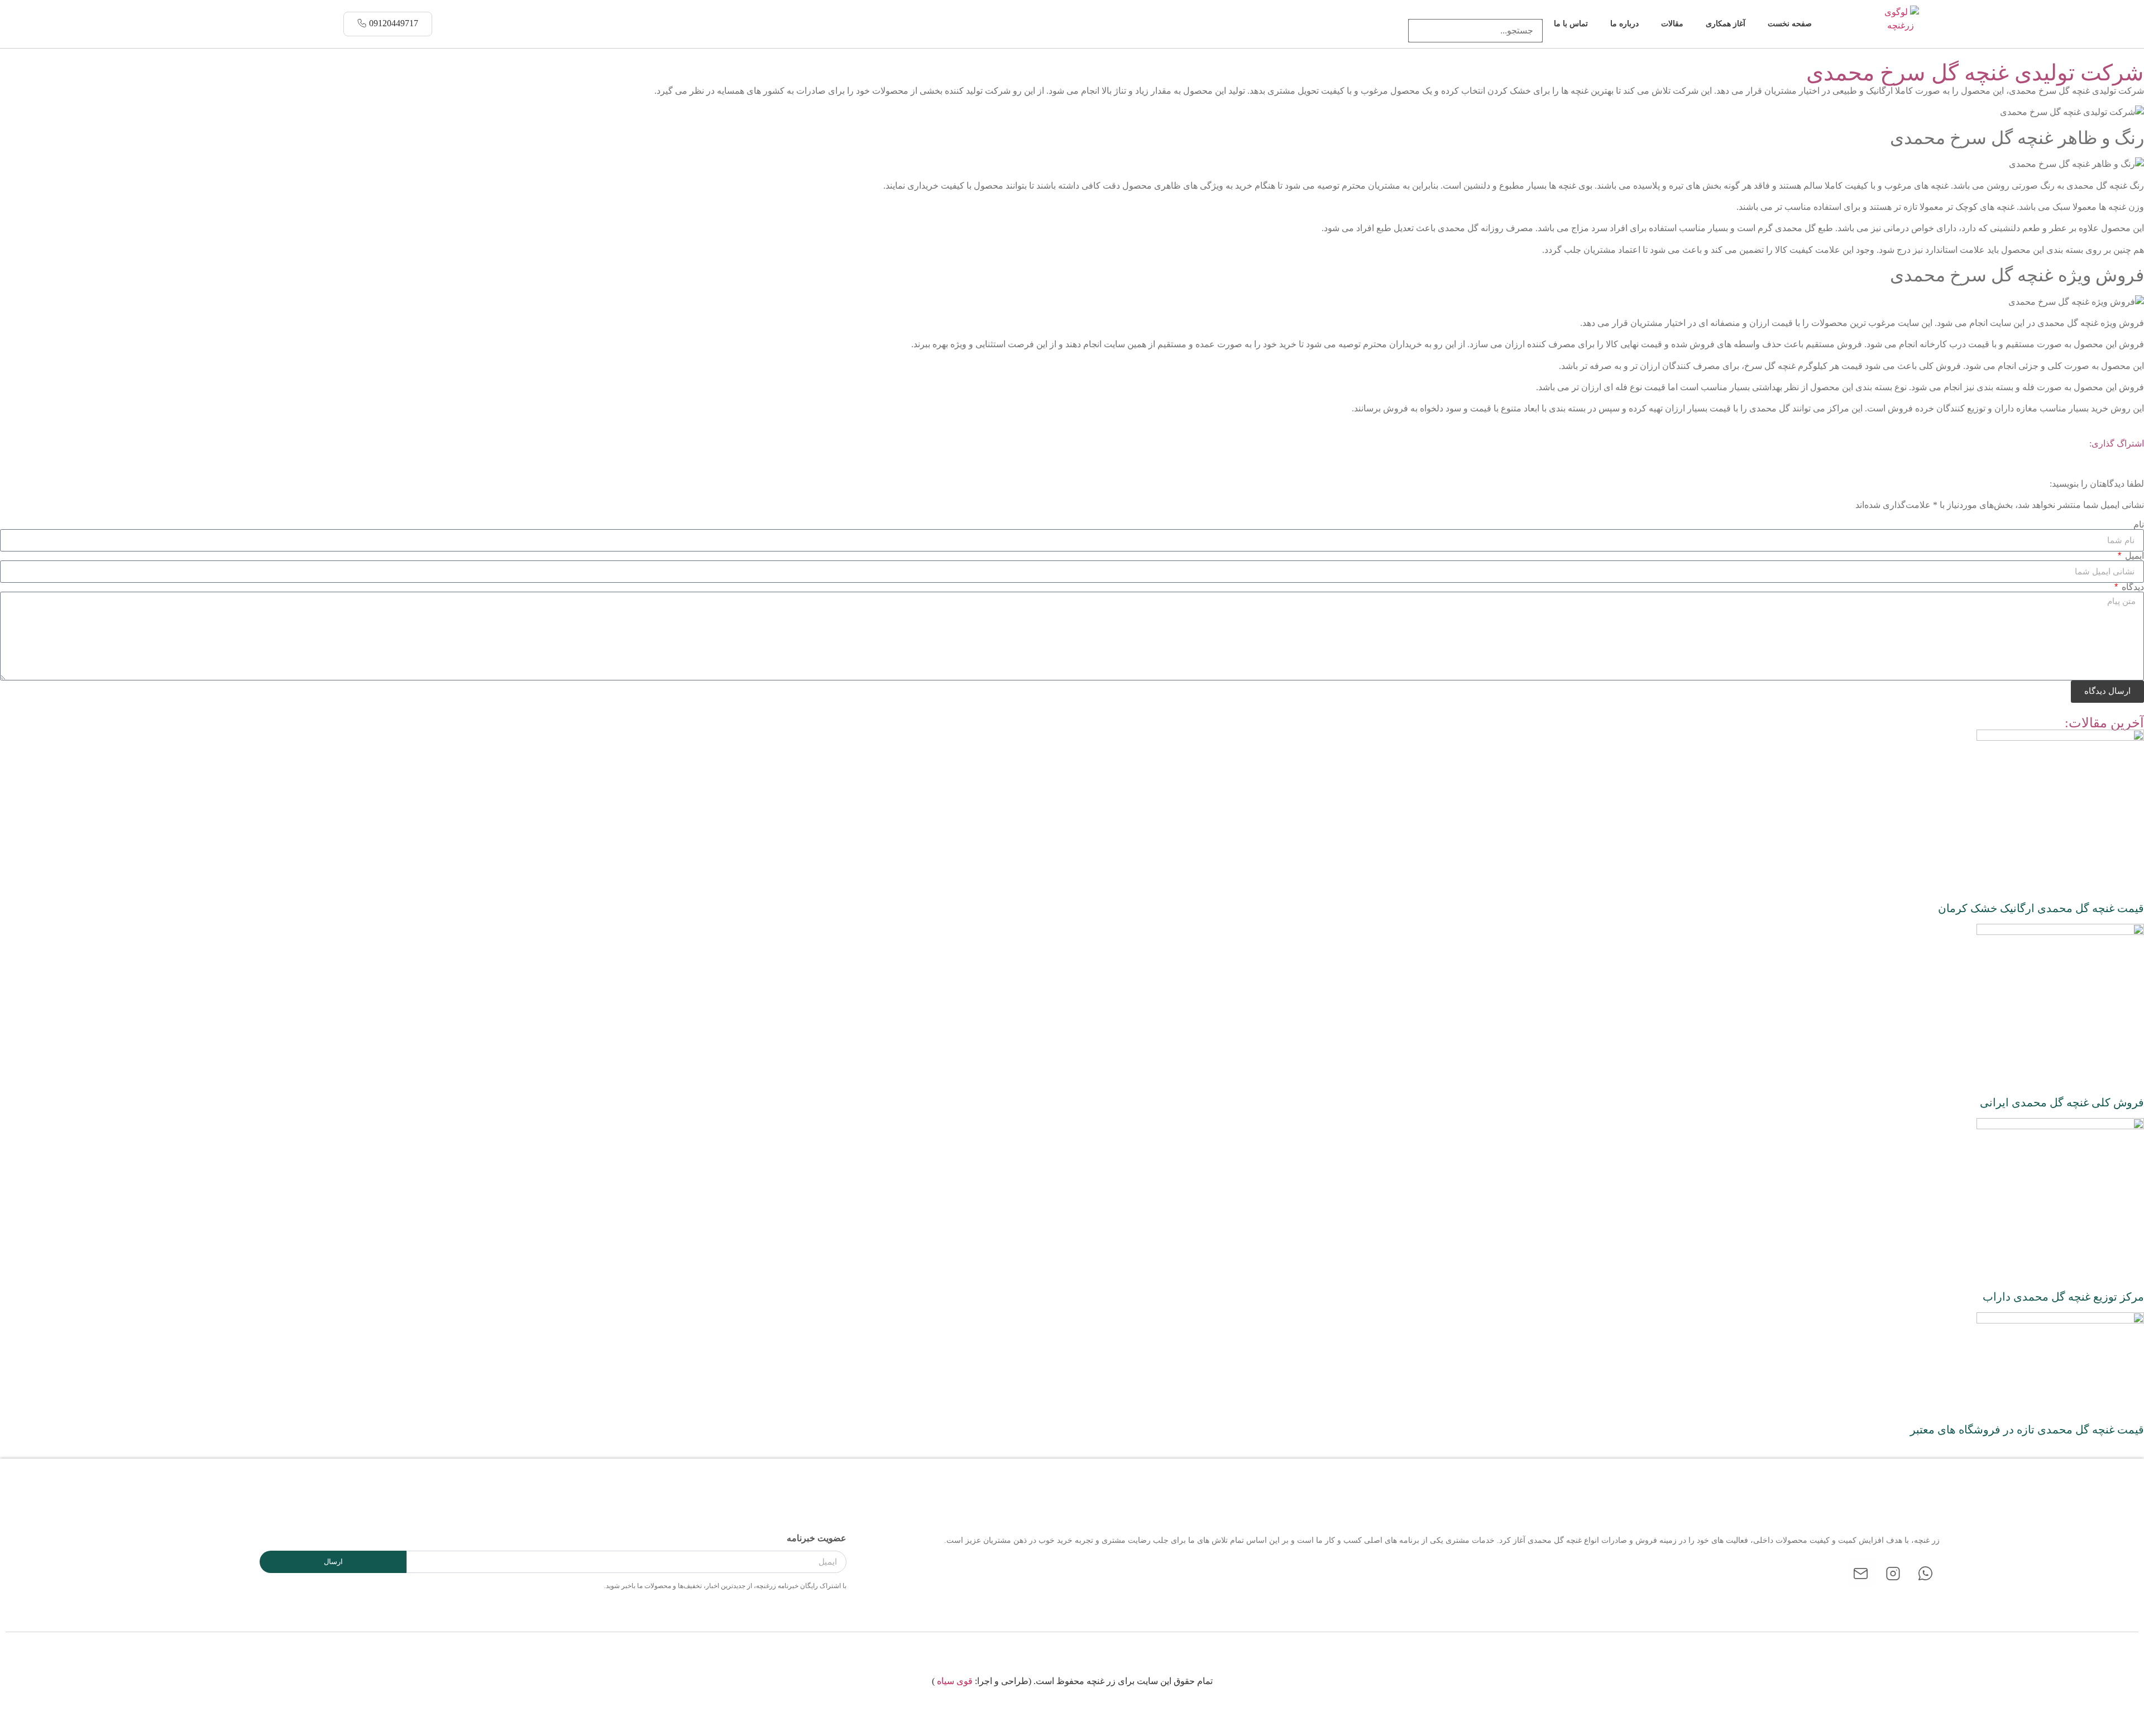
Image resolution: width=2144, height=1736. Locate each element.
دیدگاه (2132, 587)
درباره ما (1624, 24)
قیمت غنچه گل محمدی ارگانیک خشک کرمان (2041, 908)
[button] (1475, 12)
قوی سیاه (955, 1681)
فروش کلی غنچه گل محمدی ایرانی (2062, 1102)
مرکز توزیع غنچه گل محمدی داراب (2063, 1297)
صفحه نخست (1790, 24)
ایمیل (2133, 556)
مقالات (1672, 24)
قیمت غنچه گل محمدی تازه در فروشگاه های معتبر (2027, 1430)
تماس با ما (1571, 24)
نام (2139, 525)
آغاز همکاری (1726, 24)
